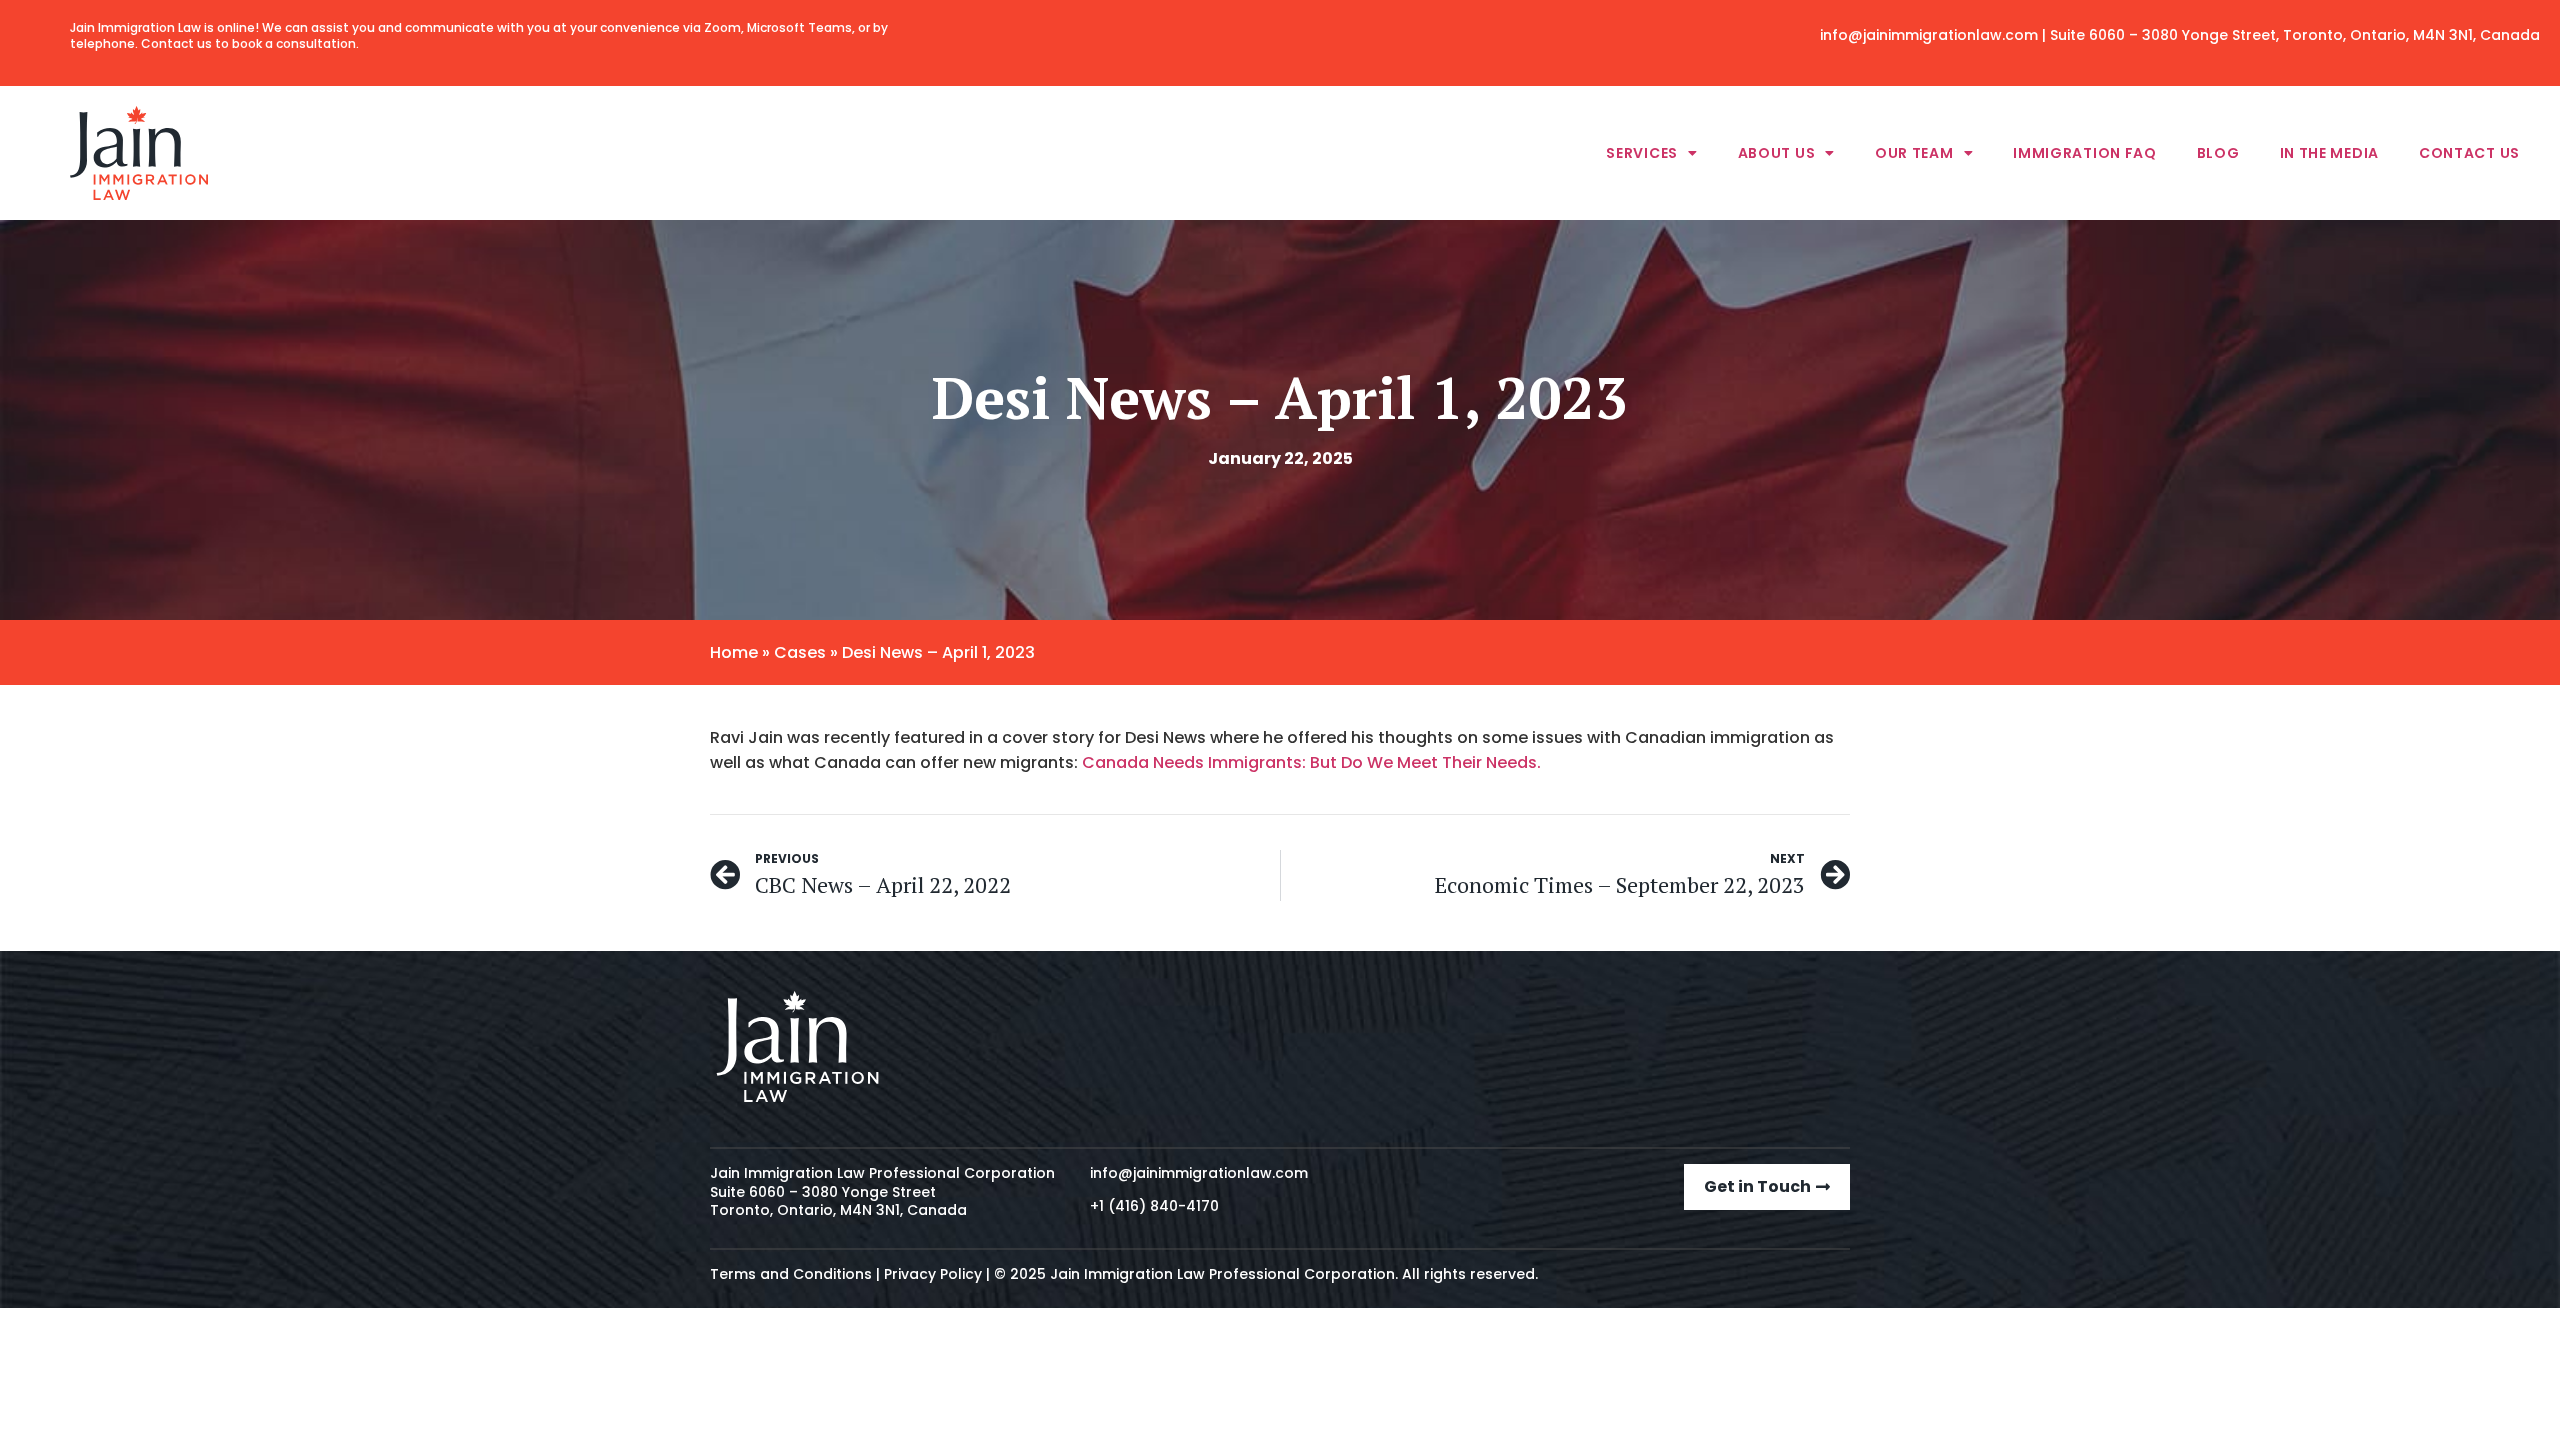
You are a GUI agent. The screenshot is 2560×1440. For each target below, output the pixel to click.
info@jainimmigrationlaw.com (1929, 35)
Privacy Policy (933, 1274)
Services (1642, 153)
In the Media (2329, 153)
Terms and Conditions (791, 1274)
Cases (800, 652)
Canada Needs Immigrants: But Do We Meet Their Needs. (1315, 762)
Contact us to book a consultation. (250, 43)
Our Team (1914, 153)
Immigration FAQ (2085, 153)
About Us (1777, 153)
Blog (2218, 153)
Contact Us (2469, 153)
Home (734, 652)
